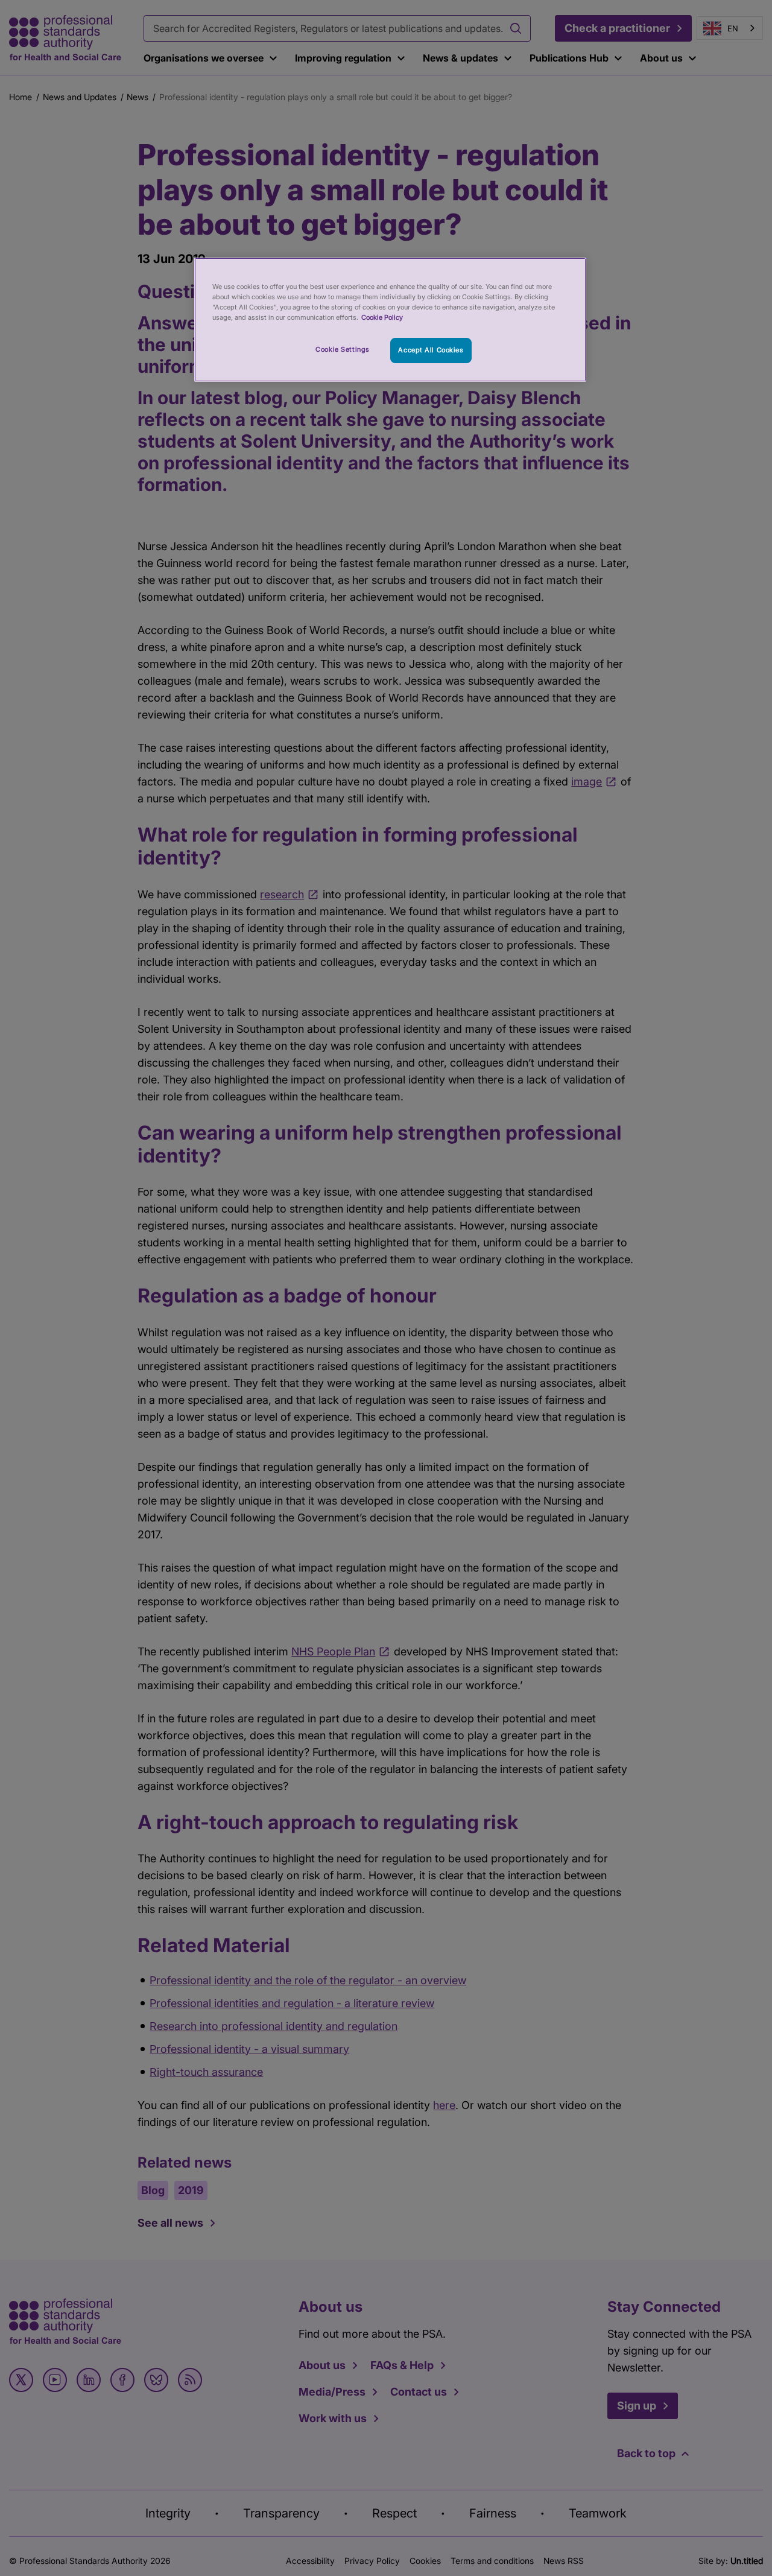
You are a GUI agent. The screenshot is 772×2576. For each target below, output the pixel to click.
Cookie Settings (343, 349)
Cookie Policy (382, 317)
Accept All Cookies (431, 350)
